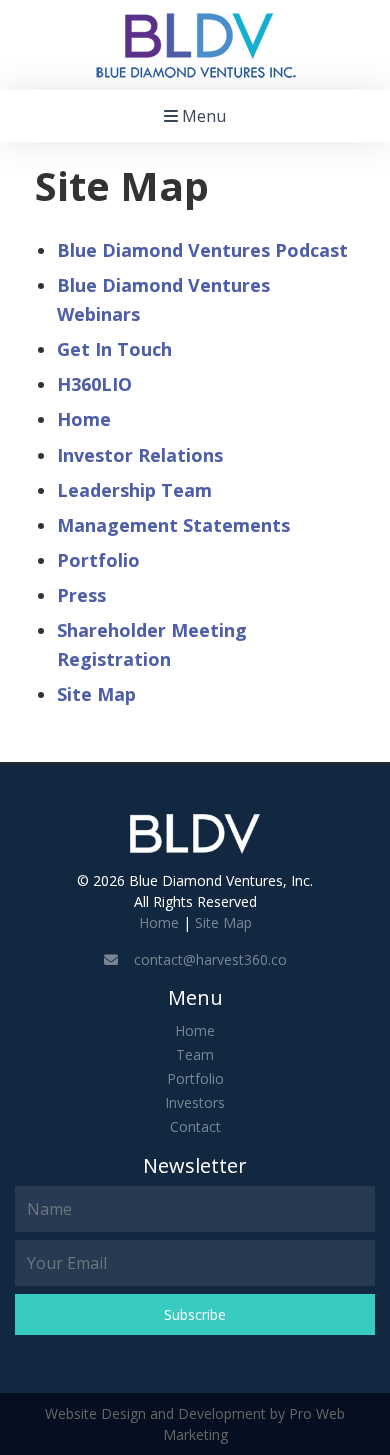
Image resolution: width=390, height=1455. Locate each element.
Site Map (96, 694)
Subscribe (195, 1314)
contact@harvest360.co (202, 959)
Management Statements (173, 525)
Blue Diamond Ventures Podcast (202, 250)
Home (84, 419)
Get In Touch (114, 349)
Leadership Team (134, 490)
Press (81, 595)
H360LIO (94, 384)
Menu (202, 116)
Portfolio (98, 560)
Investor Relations (140, 455)
